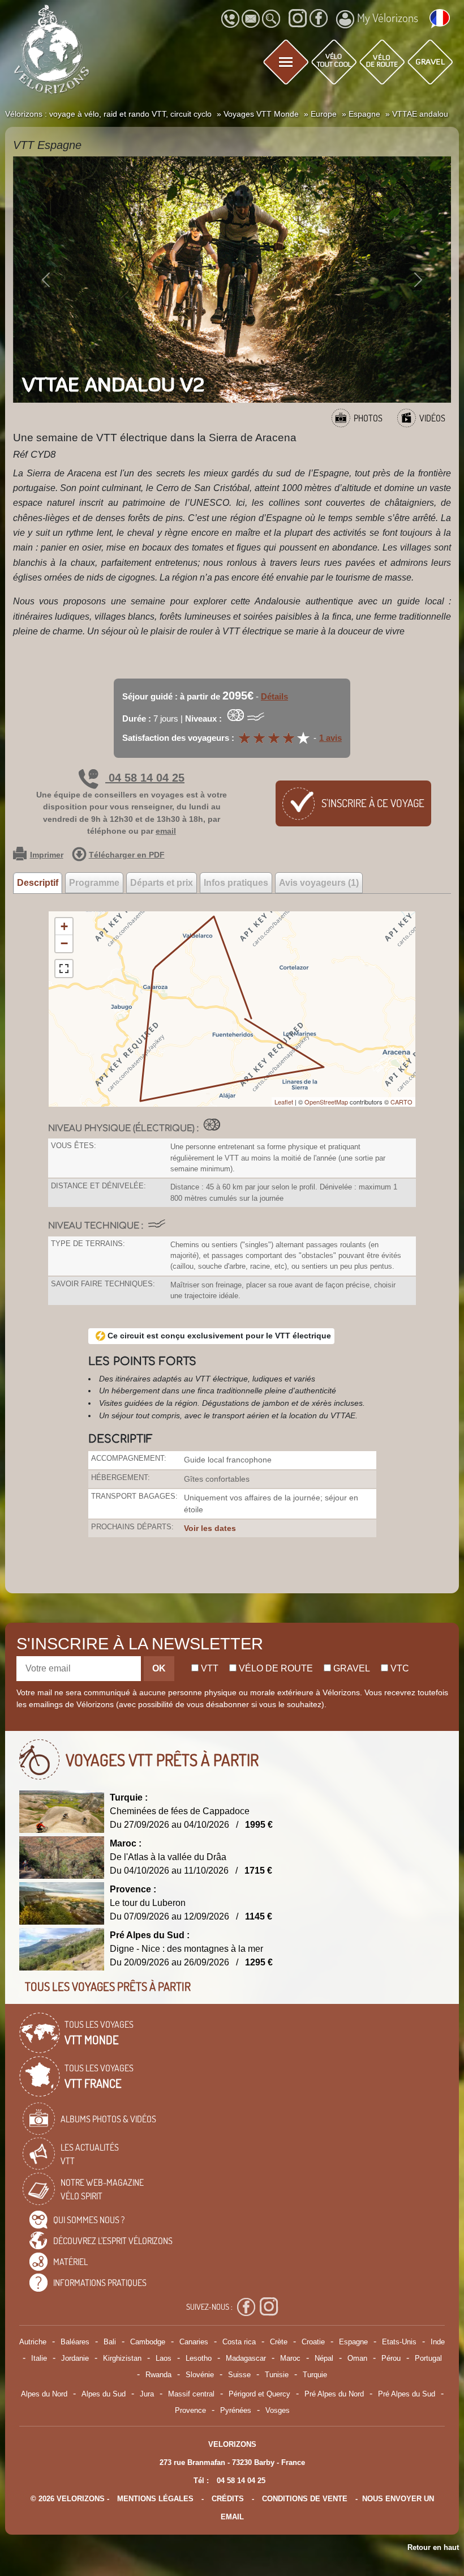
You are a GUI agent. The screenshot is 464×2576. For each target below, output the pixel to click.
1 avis (330, 738)
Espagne (353, 2342)
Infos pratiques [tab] (236, 883)
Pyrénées (236, 2410)
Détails (274, 696)
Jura (147, 2394)
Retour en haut (433, 2547)
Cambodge (148, 2342)
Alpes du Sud (104, 2394)
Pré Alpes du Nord (334, 2394)
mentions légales (155, 2499)
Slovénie (200, 2375)
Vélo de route (275, 1668)
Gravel (351, 1668)
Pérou (391, 2358)
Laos (164, 2358)
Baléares (75, 2342)
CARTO (401, 1102)
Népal (324, 2358)
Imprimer (47, 855)
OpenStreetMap (326, 1102)
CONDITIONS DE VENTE (305, 2499)
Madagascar (246, 2358)
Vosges (278, 2410)
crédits (228, 2499)
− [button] (64, 943)
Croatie (313, 2342)
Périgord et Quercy (259, 2394)
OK (159, 1668)
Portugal (428, 2358)
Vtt (209, 1668)
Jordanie (75, 2358)
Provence (190, 2410)
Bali (110, 2342)
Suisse (239, 2375)
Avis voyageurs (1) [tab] (319, 883)
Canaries (194, 2342)
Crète (279, 2342)
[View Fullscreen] (64, 969)
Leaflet (284, 1102)
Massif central (191, 2394)
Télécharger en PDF (127, 855)
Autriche (33, 2342)
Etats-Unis (399, 2342)
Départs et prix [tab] (162, 883)
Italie (39, 2358)
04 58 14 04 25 (145, 778)
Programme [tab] (94, 883)
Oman (357, 2358)
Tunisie (277, 2375)
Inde (438, 2342)
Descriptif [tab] (38, 883)
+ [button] (64, 926)
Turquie (315, 2375)
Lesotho (199, 2358)
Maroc (290, 2358)
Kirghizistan (122, 2358)
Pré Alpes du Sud (407, 2394)
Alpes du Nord (44, 2394)
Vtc (399, 1668)
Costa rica (239, 2342)
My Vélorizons (388, 18)
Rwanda (158, 2375)
